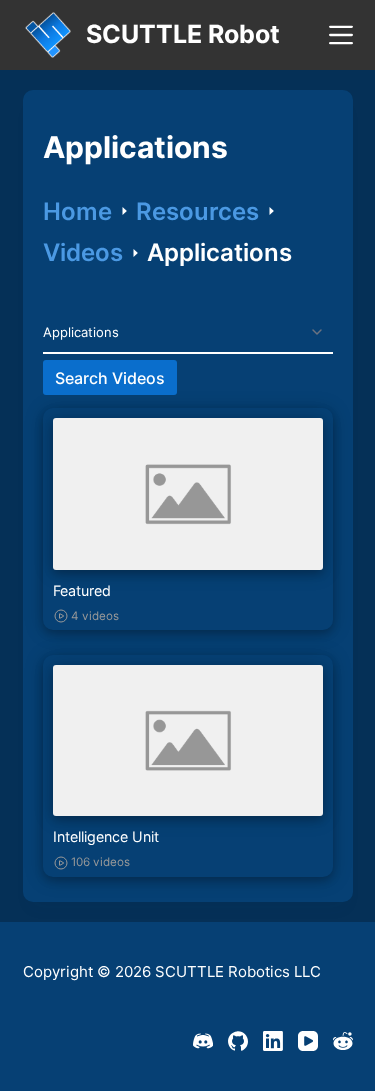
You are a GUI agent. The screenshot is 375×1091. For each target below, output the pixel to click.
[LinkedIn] (273, 1041)
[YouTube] (308, 1041)
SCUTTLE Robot (183, 34)
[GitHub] (238, 1041)
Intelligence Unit (106, 836)
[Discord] (203, 1041)
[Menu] (341, 35)
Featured (82, 590)
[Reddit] (343, 1041)
